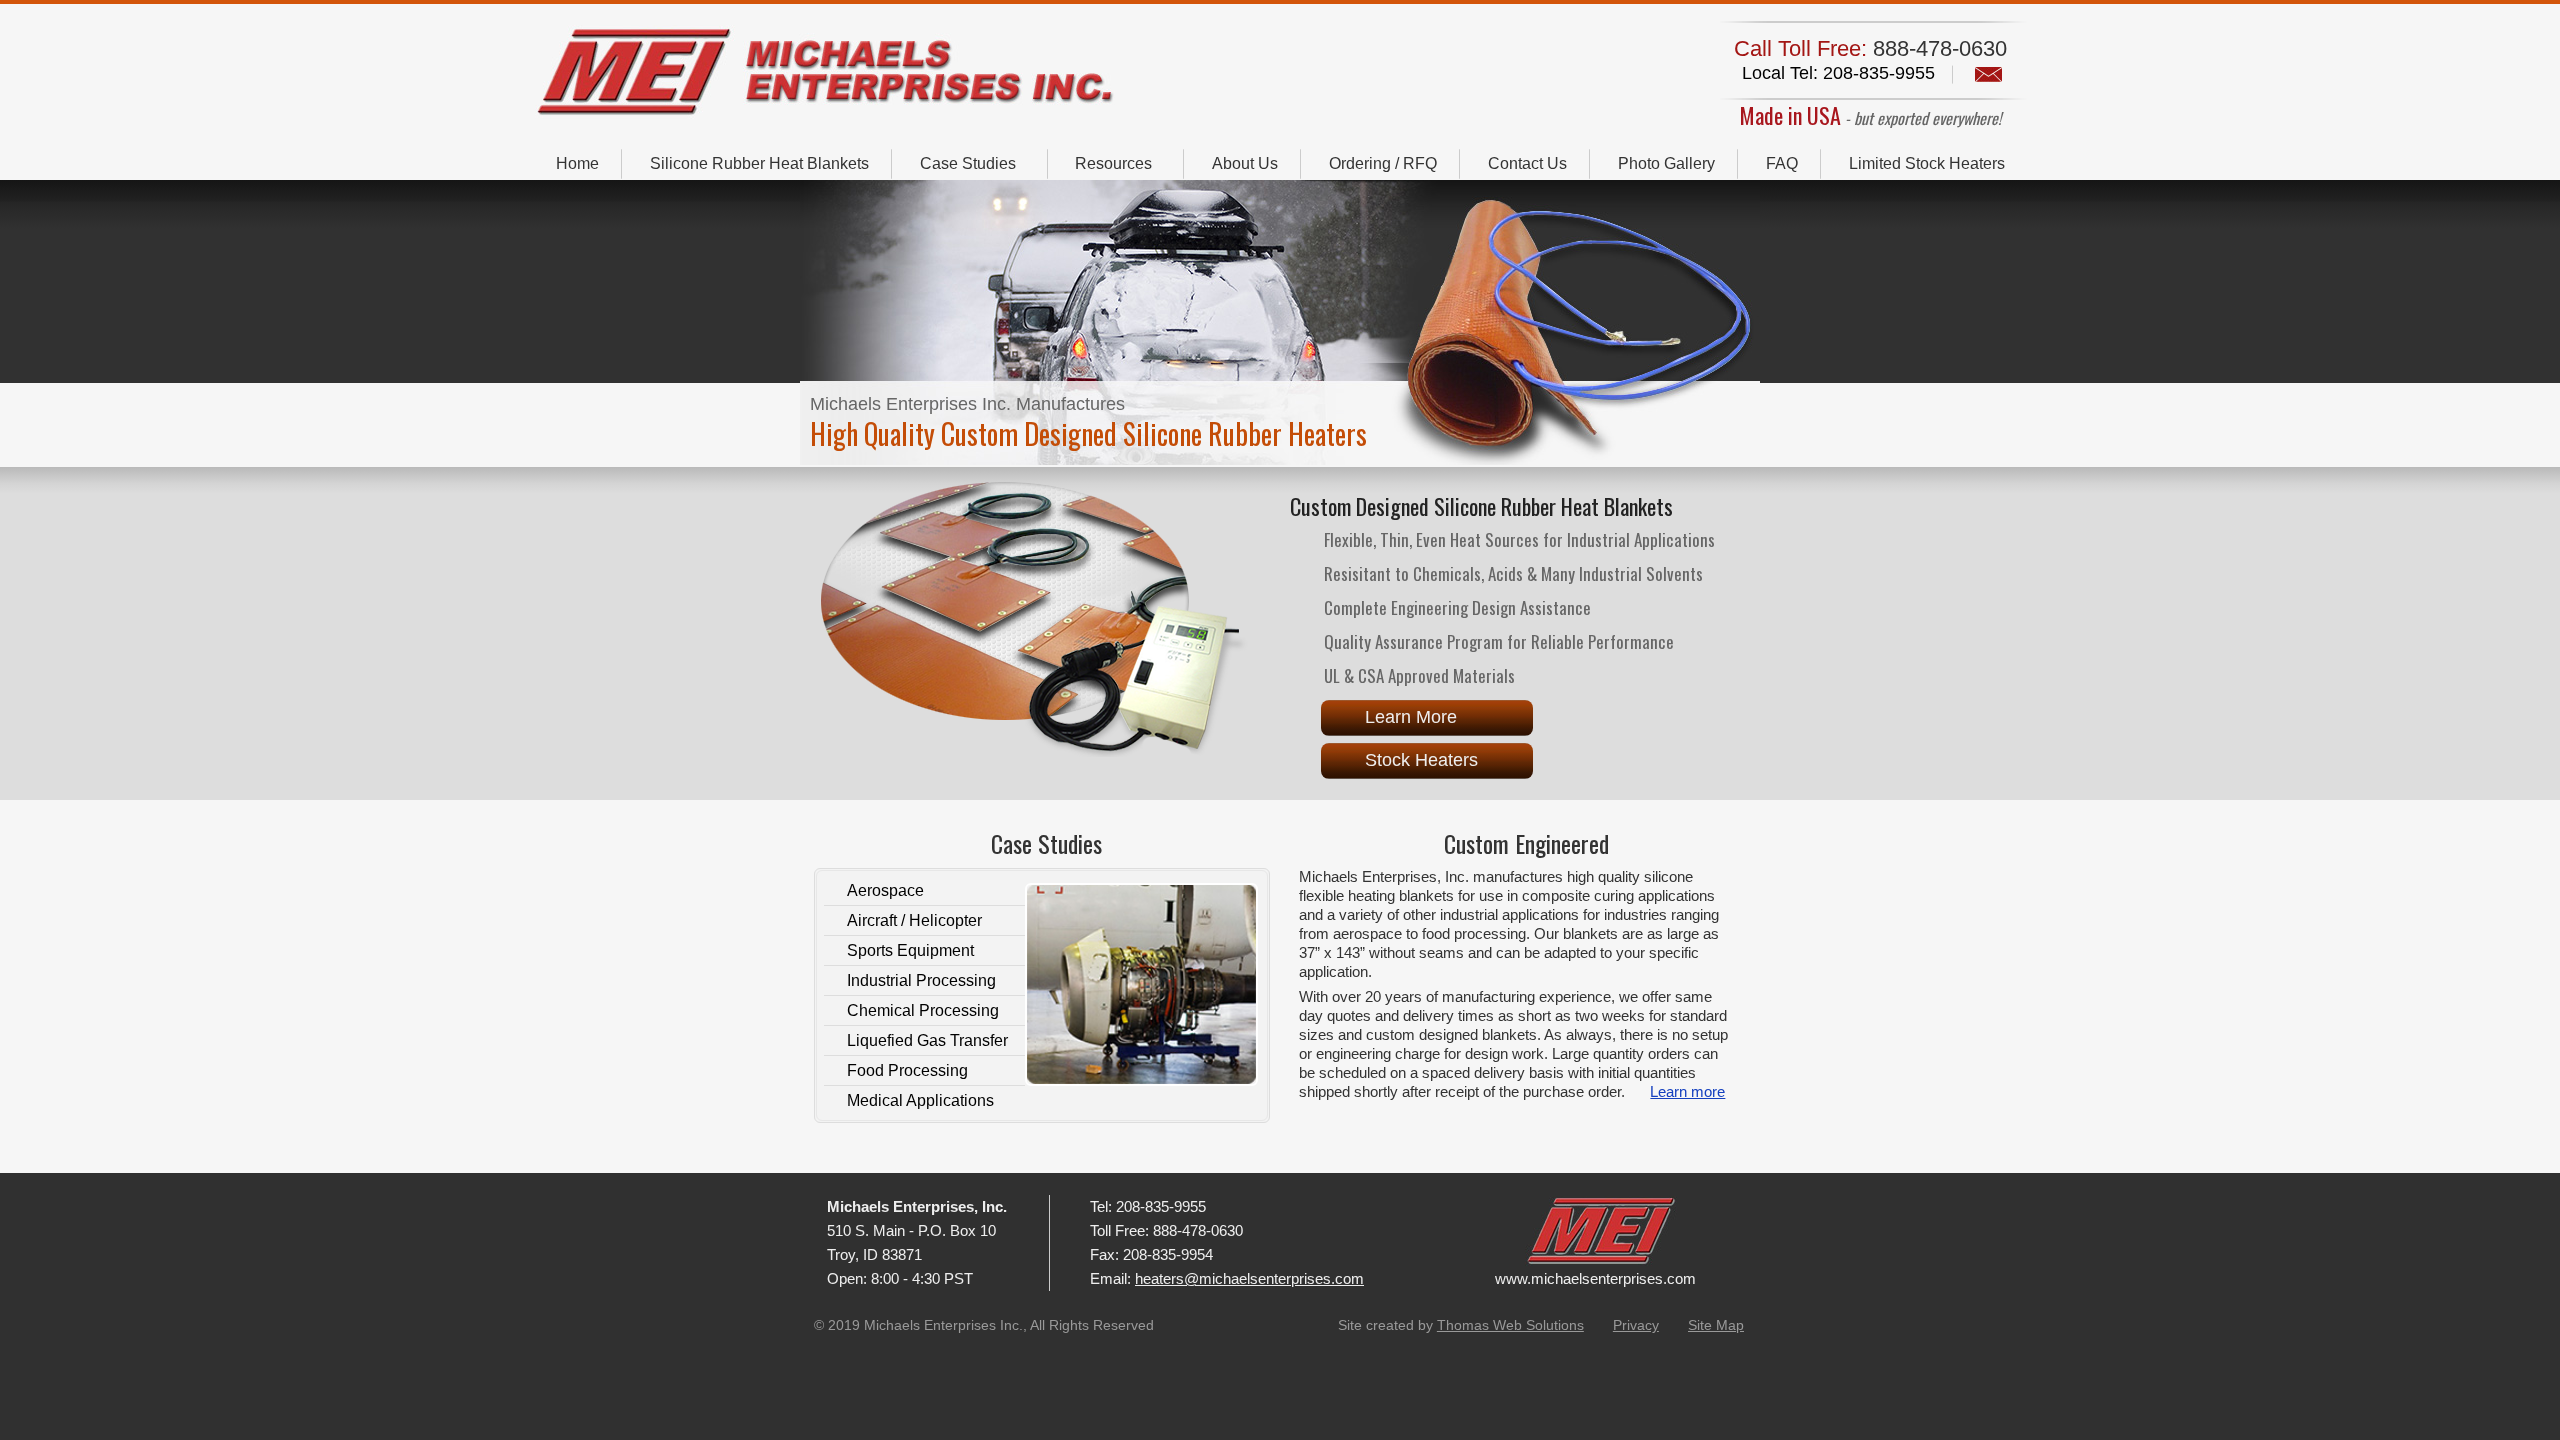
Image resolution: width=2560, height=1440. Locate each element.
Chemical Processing (923, 1010)
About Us (1245, 163)
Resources (1113, 163)
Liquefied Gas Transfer (927, 1040)
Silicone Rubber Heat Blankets (759, 163)
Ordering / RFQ (1383, 163)
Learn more (1687, 1091)
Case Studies (968, 163)
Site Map (1716, 1325)
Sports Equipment (910, 950)
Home (577, 163)
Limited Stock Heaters (1927, 163)
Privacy (1636, 1325)
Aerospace (885, 890)
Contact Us (1527, 163)
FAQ (1782, 163)
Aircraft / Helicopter (914, 920)
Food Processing (907, 1070)
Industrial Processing (921, 980)
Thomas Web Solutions (1510, 1325)
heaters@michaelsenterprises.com (1249, 1278)
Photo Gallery (1666, 163)
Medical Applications (920, 1100)
